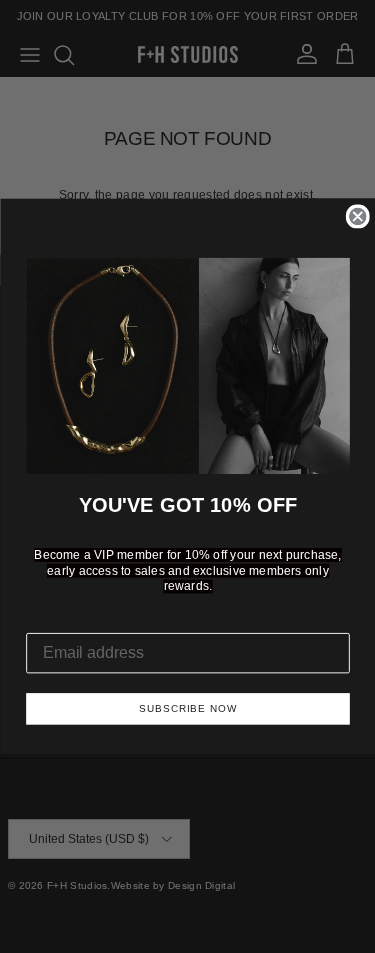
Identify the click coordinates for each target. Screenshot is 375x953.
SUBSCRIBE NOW (188, 708)
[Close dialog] (357, 217)
